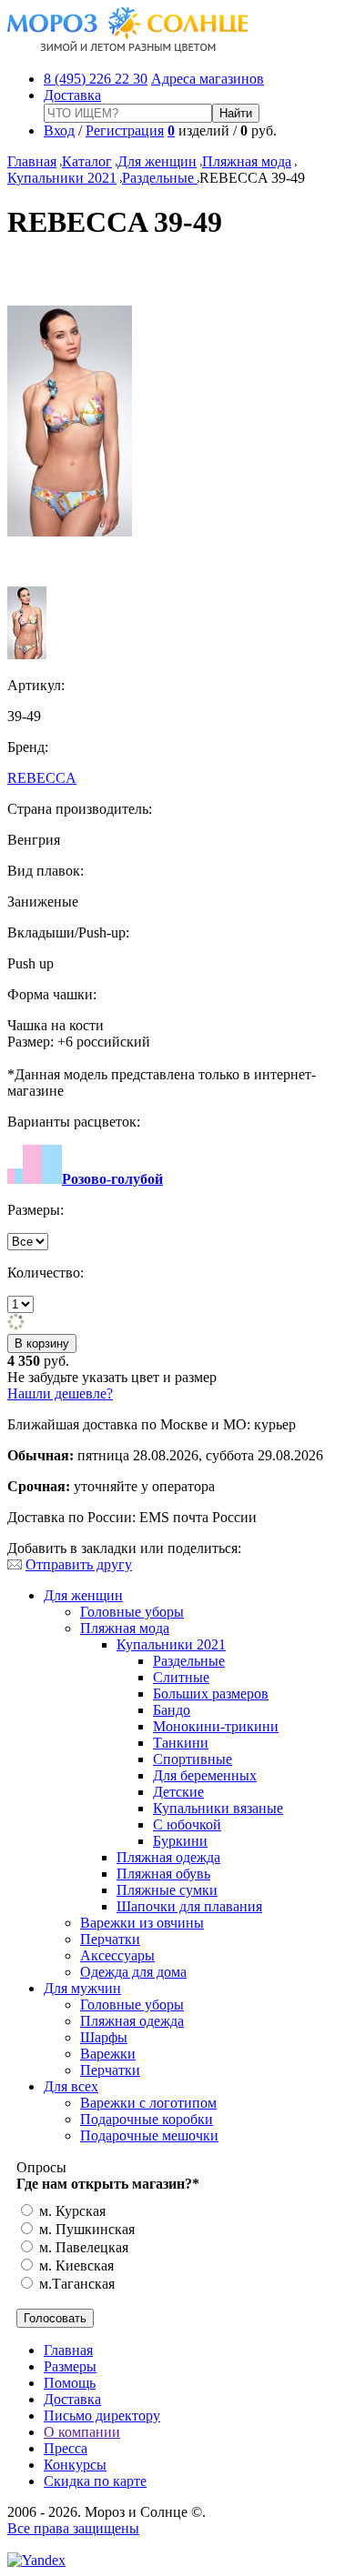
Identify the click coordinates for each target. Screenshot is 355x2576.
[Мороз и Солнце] (128, 48)
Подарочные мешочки (149, 2135)
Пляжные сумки (167, 1890)
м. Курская (71, 2211)
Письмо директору (102, 2416)
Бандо (172, 1710)
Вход (59, 130)
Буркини (180, 1841)
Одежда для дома (133, 1972)
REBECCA (42, 778)
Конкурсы (75, 2465)
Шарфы (104, 2037)
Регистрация (125, 130)
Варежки (108, 2054)
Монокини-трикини (216, 1726)
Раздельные (160, 178)
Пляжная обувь (163, 1874)
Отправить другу (79, 1564)
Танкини (181, 1743)
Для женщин (157, 161)
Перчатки (110, 1939)
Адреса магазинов (208, 79)
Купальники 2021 (62, 178)
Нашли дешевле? (60, 1393)
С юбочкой (187, 1824)
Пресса (66, 2448)
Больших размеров (211, 1694)
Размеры (70, 2366)
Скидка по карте (95, 2481)
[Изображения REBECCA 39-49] (70, 531)
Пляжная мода (247, 161)
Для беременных (205, 1775)
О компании (82, 2432)
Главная (32, 161)
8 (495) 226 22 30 (96, 79)
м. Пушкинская (85, 2229)
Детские (178, 1792)
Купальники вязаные (218, 1808)
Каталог (87, 161)
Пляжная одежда (168, 1857)
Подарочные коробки (147, 2119)
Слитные (181, 1677)
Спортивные (193, 1759)
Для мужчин (82, 1988)
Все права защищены (73, 2528)
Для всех (71, 2086)
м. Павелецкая (82, 2247)
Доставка (72, 95)
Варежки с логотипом (148, 2103)
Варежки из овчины (142, 1923)
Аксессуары (117, 1955)
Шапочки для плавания (189, 1906)
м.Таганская (75, 2284)
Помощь (70, 2383)
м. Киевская (75, 2265)
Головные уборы (132, 1612)
